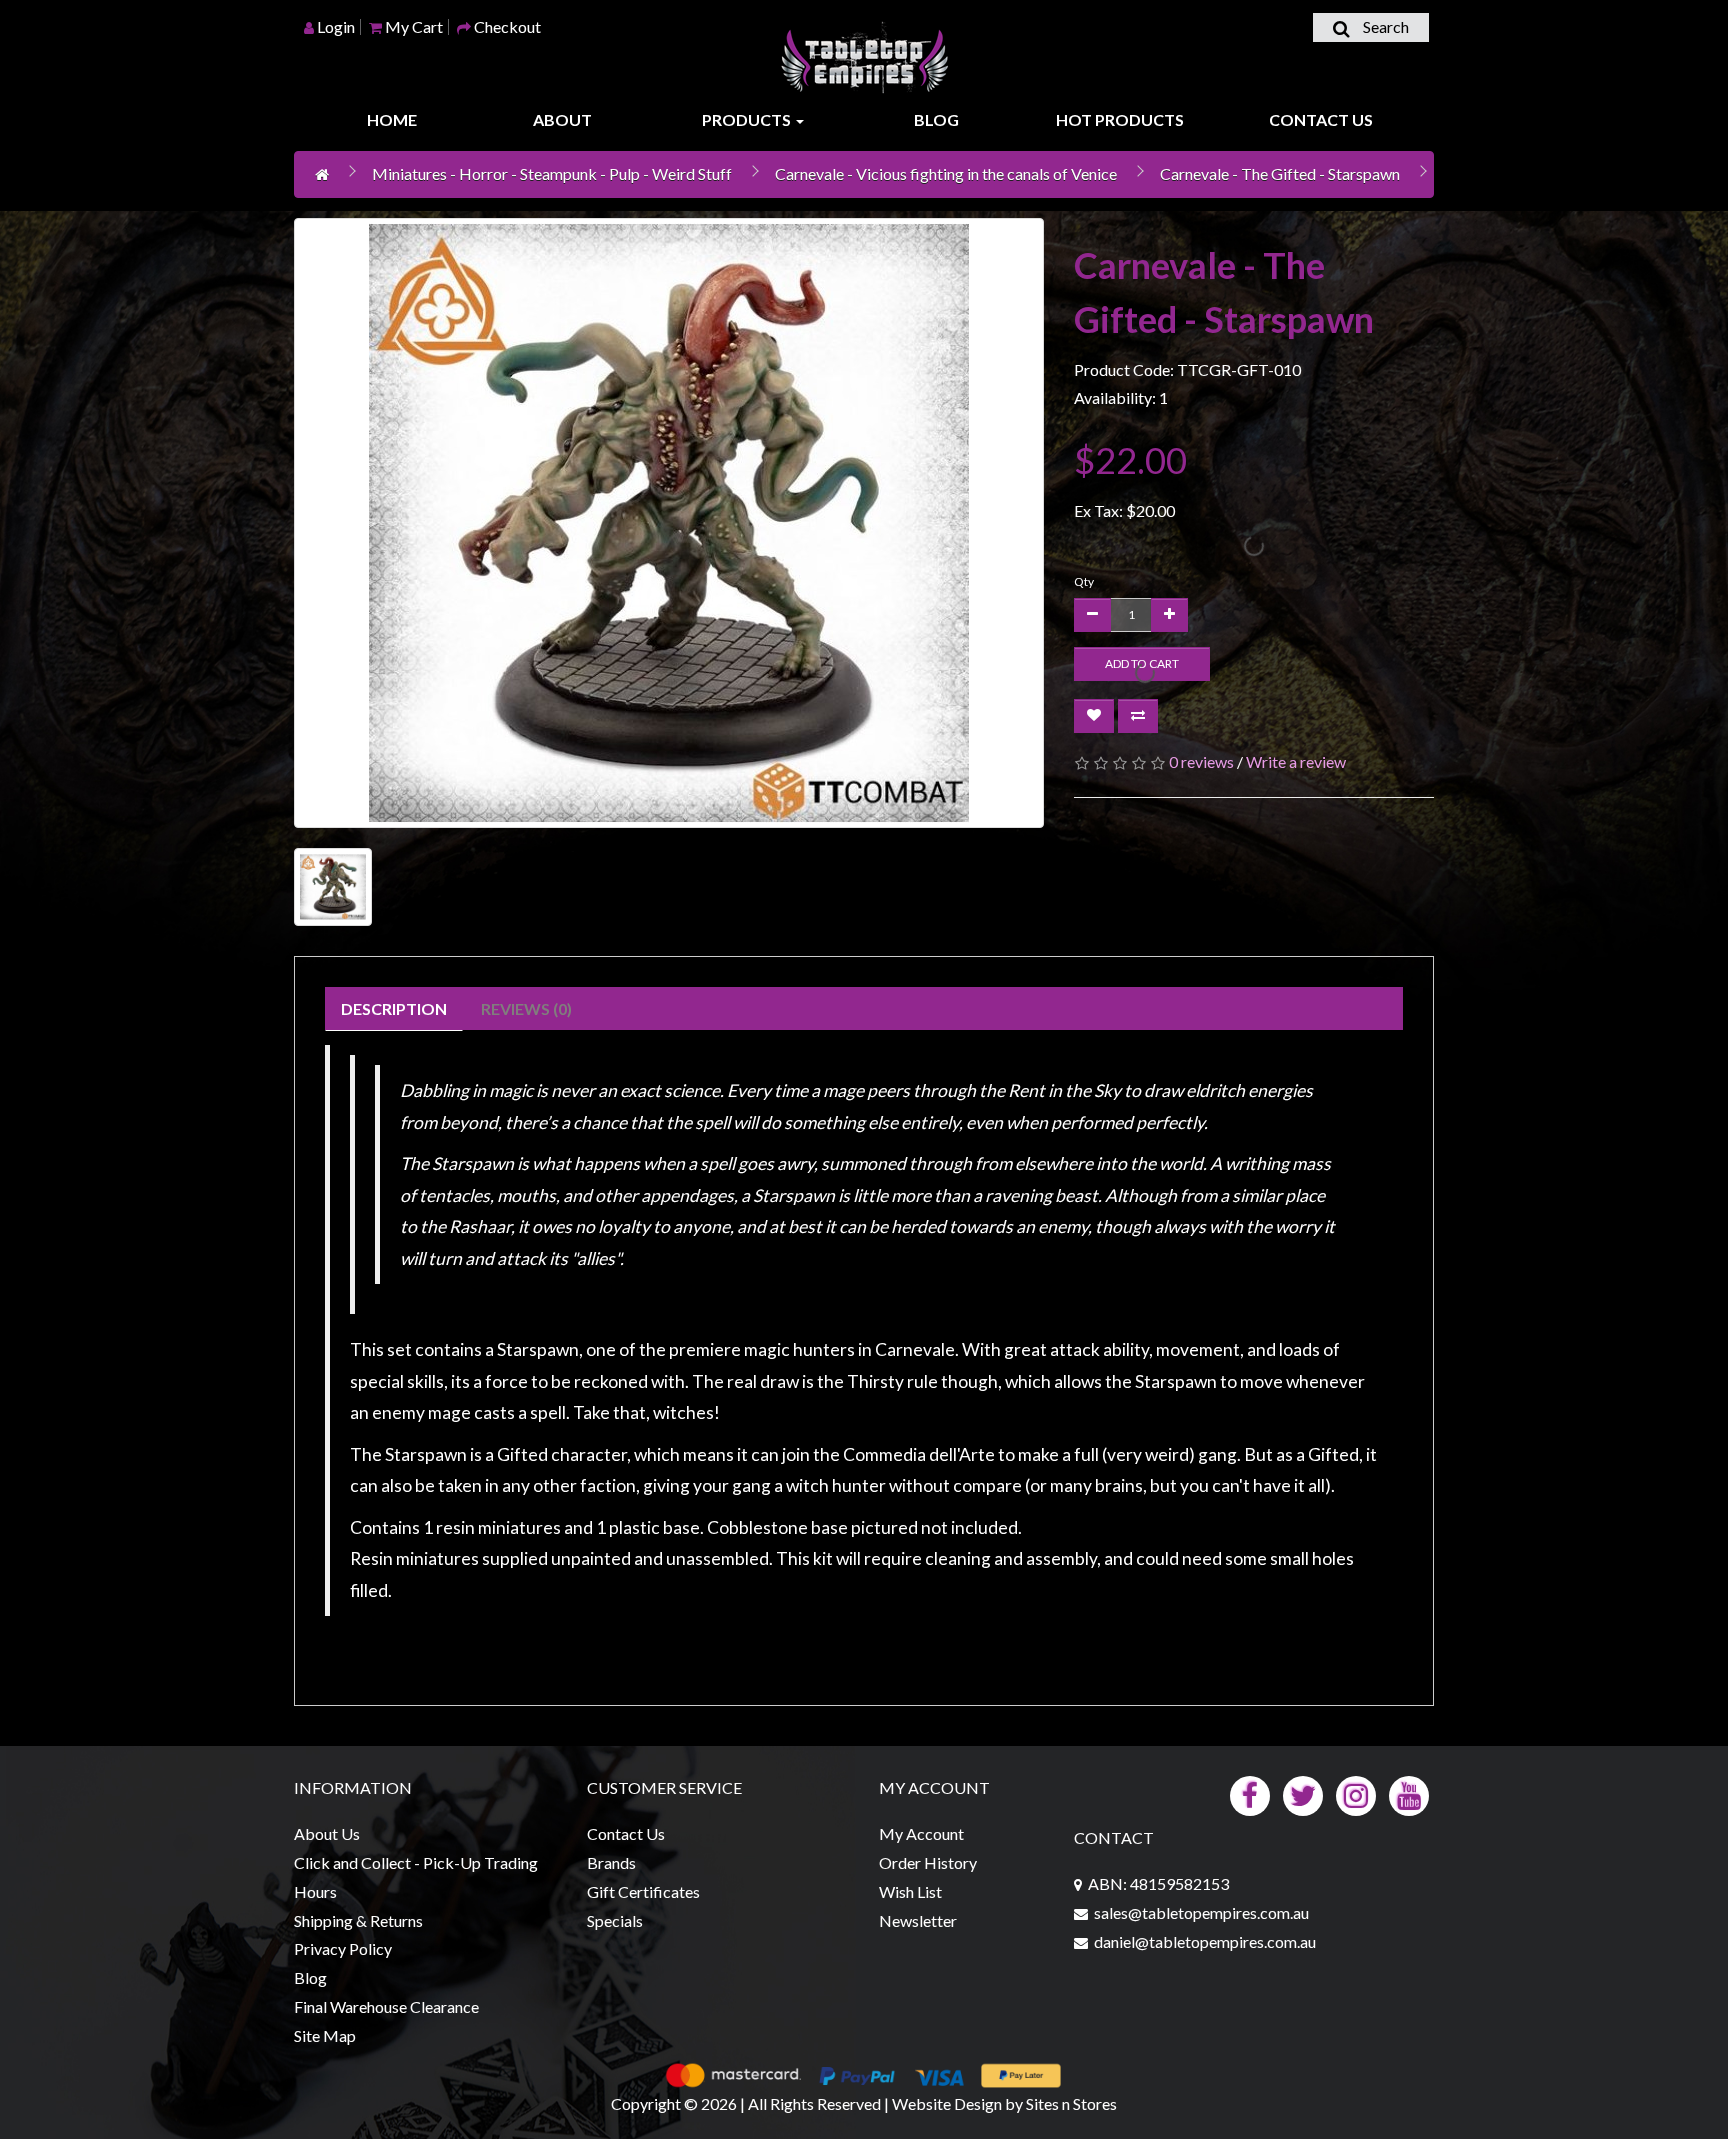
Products (748, 119)
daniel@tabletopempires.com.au (1205, 1941)
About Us (327, 1833)
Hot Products (1120, 119)
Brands (611, 1862)
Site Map (325, 2035)
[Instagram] (1356, 1793)
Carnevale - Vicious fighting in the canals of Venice (946, 173)
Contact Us (1321, 119)
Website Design (947, 2103)
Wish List (910, 1891)
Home (392, 119)
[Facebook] (1250, 1793)
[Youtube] (1409, 1793)
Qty (1084, 581)
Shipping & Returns (358, 1920)
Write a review (1296, 761)
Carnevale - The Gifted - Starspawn (1280, 173)
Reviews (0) (526, 1008)
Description (394, 1008)
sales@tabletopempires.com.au (1201, 1912)
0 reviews (1201, 761)
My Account (921, 1833)
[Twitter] (1303, 1793)
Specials (615, 1920)
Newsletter (918, 1920)
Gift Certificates (643, 1891)
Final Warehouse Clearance (386, 2006)
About (562, 119)
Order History (928, 1862)
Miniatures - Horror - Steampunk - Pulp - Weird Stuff (552, 173)
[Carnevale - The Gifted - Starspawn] (669, 523)
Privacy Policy (343, 1948)
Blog (936, 119)
